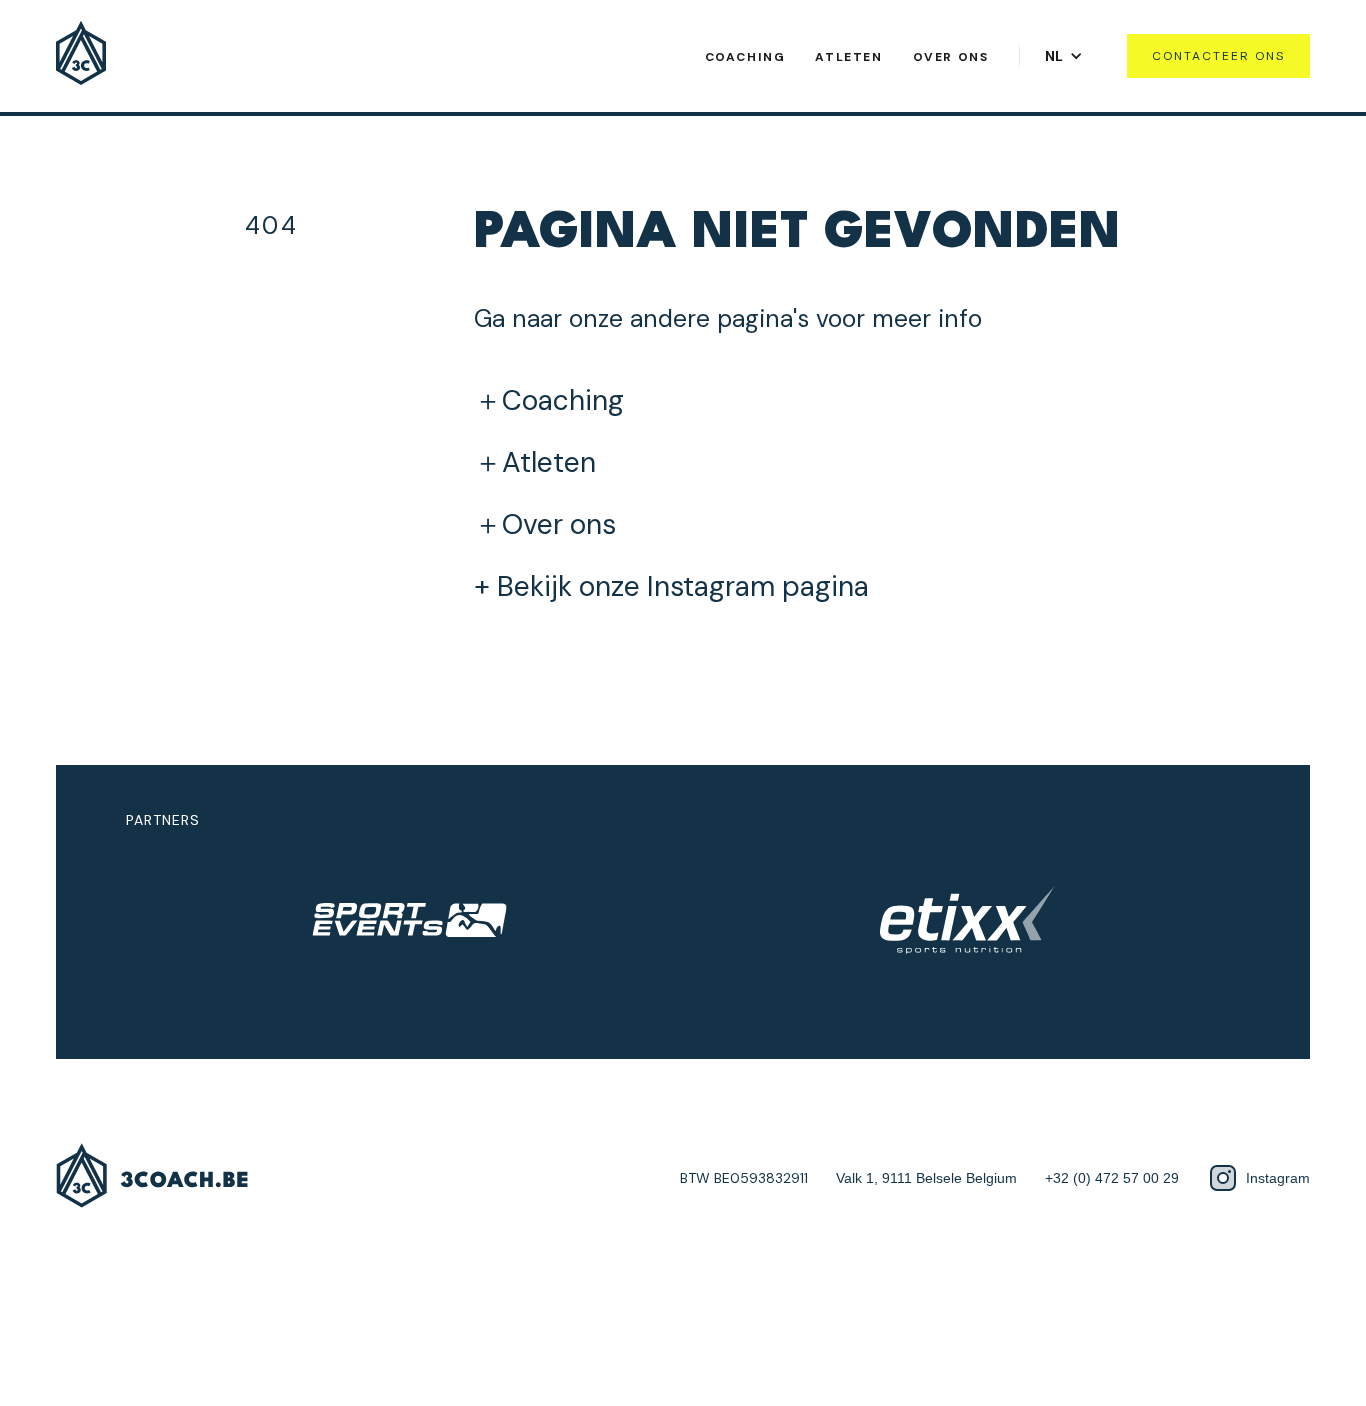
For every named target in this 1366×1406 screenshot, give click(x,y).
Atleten (848, 57)
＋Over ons (545, 525)
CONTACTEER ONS (1218, 56)
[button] (1069, 56)
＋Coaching (549, 401)
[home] (81, 56)
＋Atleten (535, 463)
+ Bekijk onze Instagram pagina (671, 587)
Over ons (951, 57)
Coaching (745, 57)
